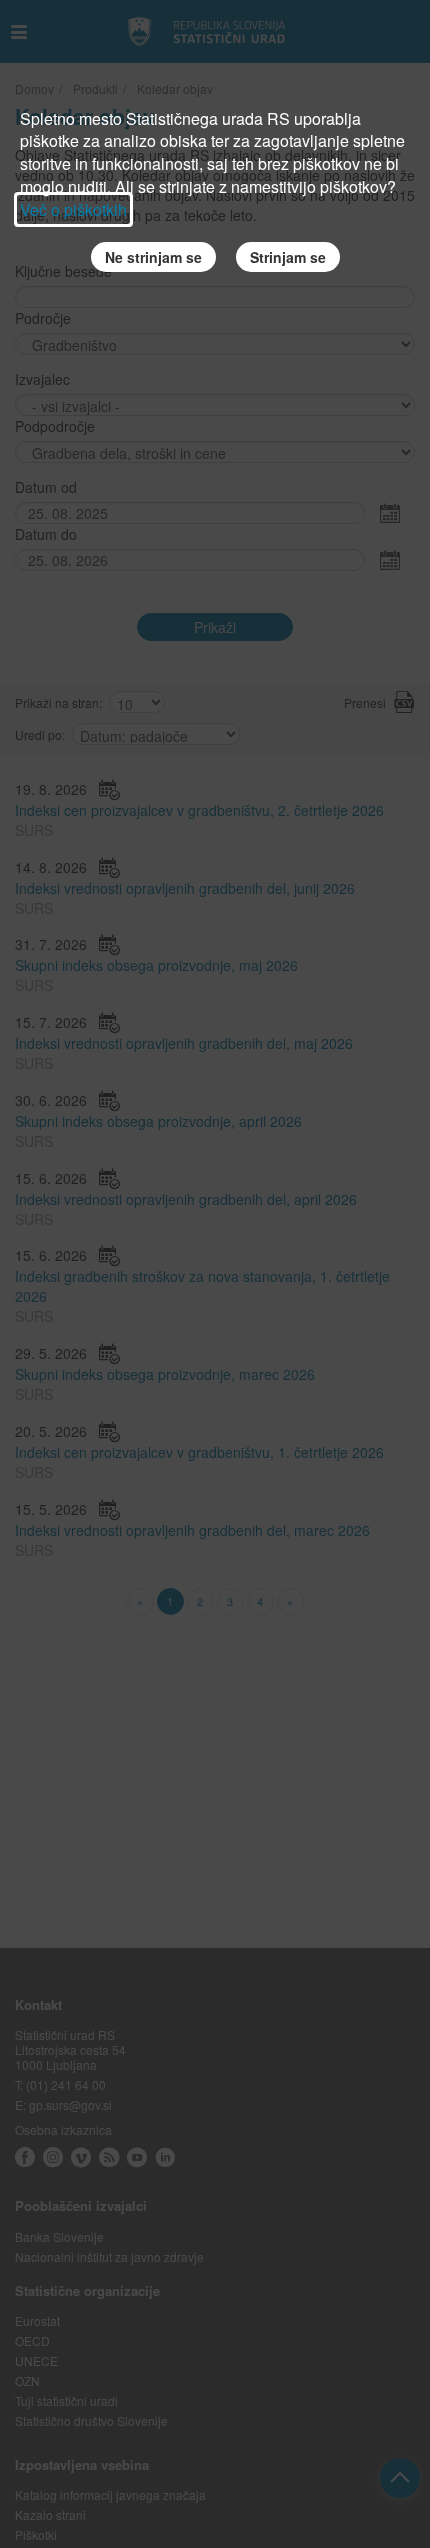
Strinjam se (288, 257)
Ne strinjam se (153, 257)
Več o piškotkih (73, 209)
